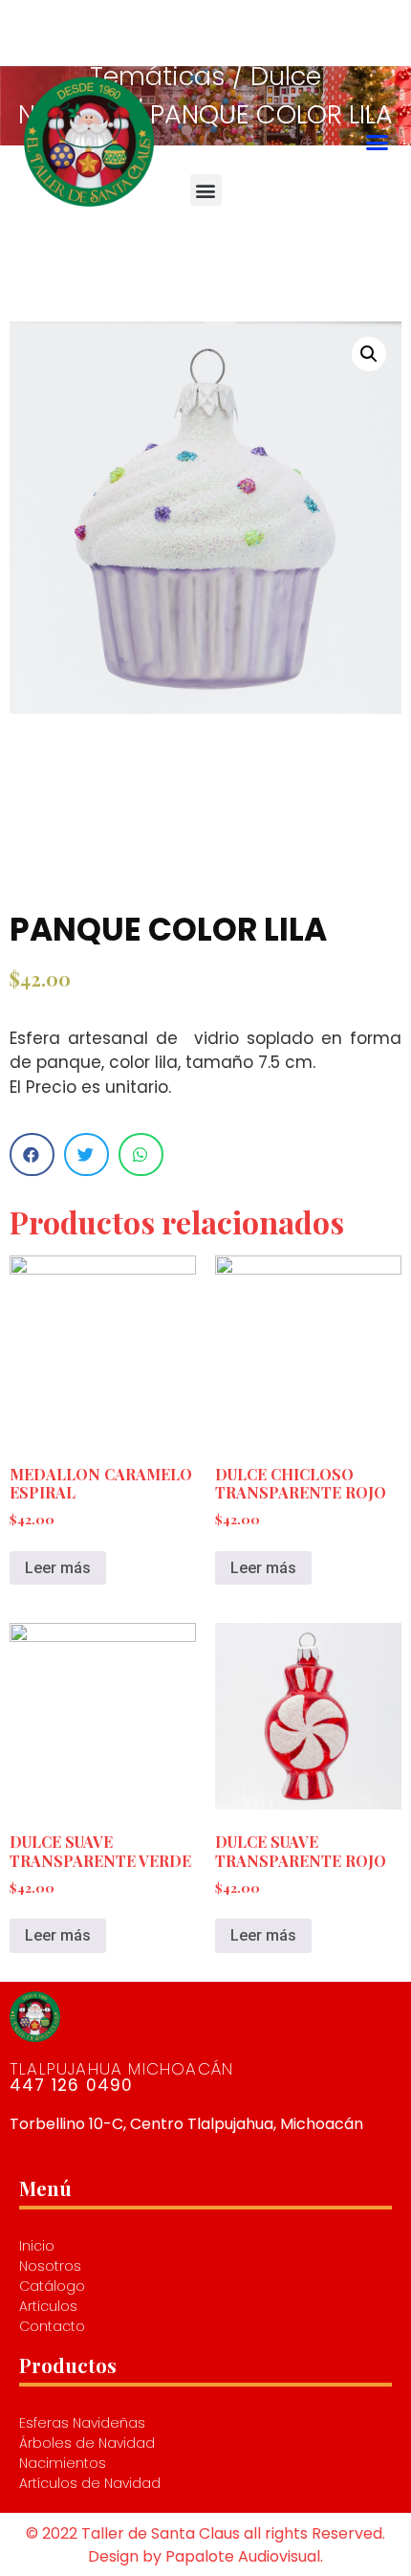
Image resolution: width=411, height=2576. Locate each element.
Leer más (58, 1568)
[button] (377, 142)
